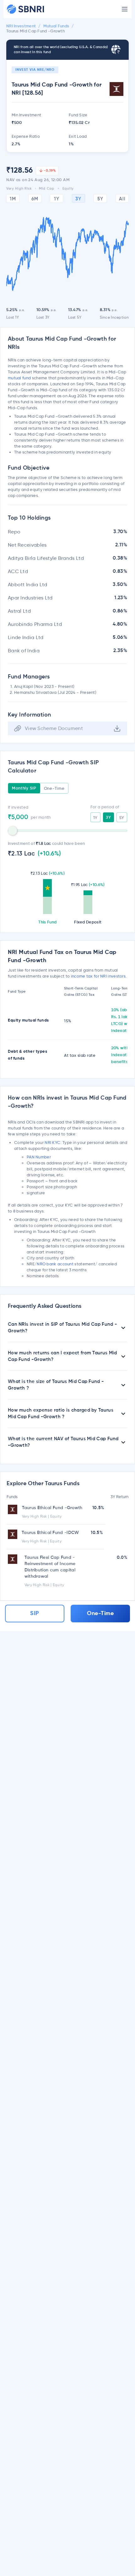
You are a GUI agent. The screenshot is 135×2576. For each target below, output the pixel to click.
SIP (35, 1614)
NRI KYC (52, 1142)
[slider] (13, 831)
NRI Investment (21, 26)
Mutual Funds (56, 26)
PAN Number (39, 1157)
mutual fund (19, 378)
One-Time (54, 788)
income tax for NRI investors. (99, 976)
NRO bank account (55, 1264)
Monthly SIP (24, 788)
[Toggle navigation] (125, 9)
